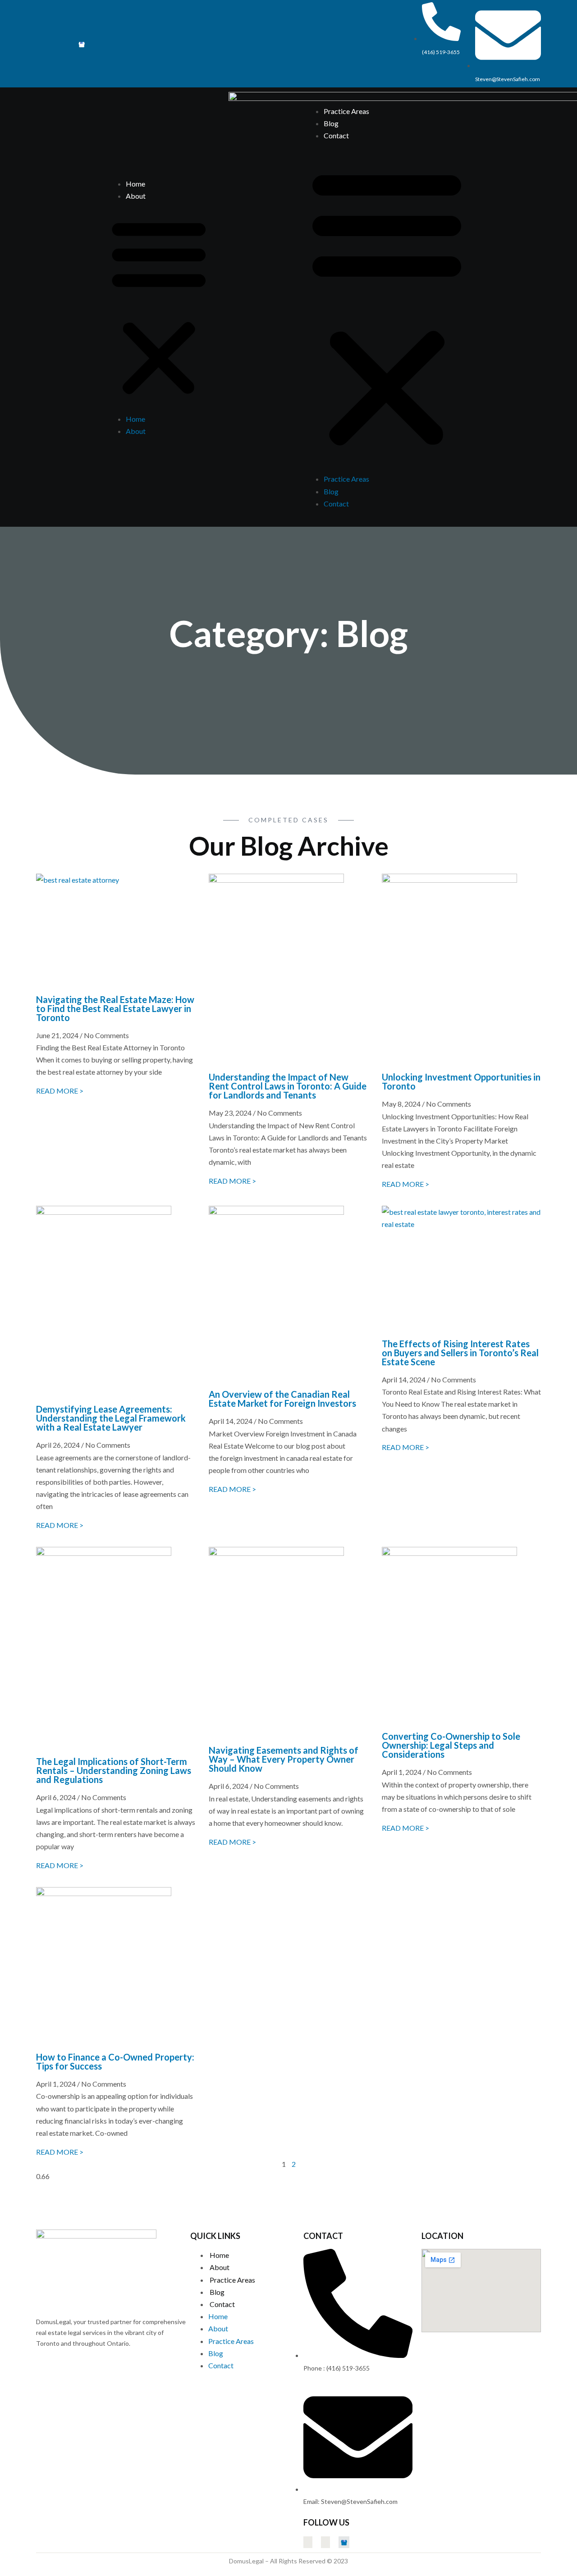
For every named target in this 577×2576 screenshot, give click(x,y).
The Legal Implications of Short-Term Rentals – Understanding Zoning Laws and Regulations (114, 1770)
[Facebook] (53, 44)
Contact (336, 135)
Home (135, 184)
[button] (159, 307)
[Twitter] (39, 44)
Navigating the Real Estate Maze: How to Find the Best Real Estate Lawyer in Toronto (115, 1008)
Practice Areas (346, 111)
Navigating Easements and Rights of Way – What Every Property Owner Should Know (284, 1759)
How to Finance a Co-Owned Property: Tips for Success (115, 2061)
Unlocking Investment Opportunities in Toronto (461, 1081)
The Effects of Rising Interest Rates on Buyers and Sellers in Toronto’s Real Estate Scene (460, 1353)
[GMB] (82, 44)
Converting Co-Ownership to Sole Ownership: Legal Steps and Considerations (451, 1745)
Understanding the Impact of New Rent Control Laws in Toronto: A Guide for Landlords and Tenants (288, 1086)
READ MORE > (60, 1091)
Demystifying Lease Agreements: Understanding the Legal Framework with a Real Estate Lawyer (111, 1418)
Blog (331, 123)
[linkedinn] (66, 44)
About (136, 196)
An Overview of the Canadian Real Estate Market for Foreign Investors (282, 1399)
